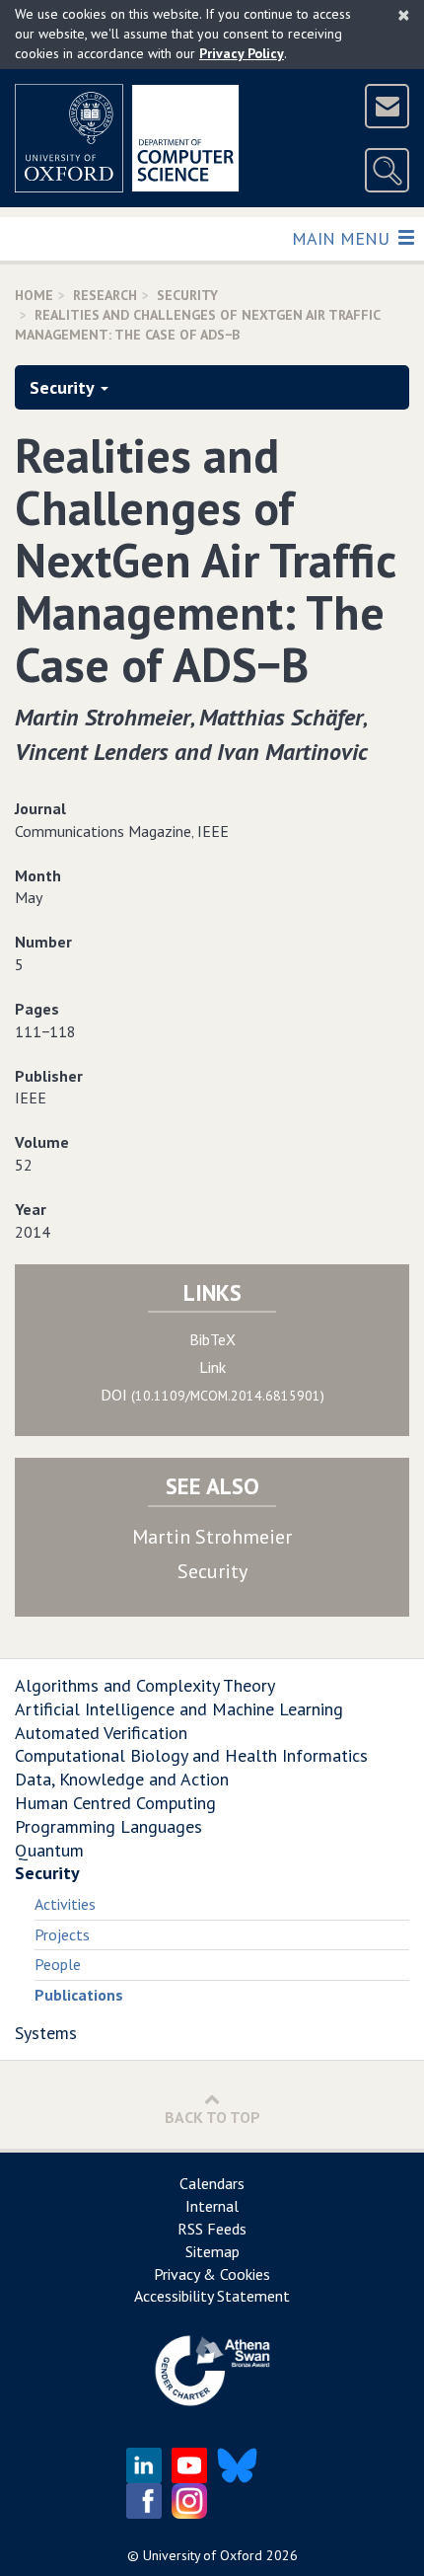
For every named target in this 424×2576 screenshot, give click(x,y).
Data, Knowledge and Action (122, 1779)
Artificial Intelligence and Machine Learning (179, 1709)
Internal (212, 2206)
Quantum (49, 1850)
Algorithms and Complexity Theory (145, 1685)
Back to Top (212, 2117)
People (58, 1964)
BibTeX (212, 1339)
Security (187, 295)
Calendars (212, 2183)
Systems (46, 2033)
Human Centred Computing (115, 1803)
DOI (212, 1395)
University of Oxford (203, 2555)
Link (212, 1367)
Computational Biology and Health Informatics (191, 1755)
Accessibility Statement (212, 2296)
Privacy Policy (242, 53)
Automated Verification (101, 1733)
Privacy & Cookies (212, 2274)
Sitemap (212, 2251)
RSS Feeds (212, 2229)
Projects (62, 1934)
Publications (79, 1995)
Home (34, 295)
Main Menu (343, 238)
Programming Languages (108, 1826)
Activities (65, 1904)
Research (105, 295)
